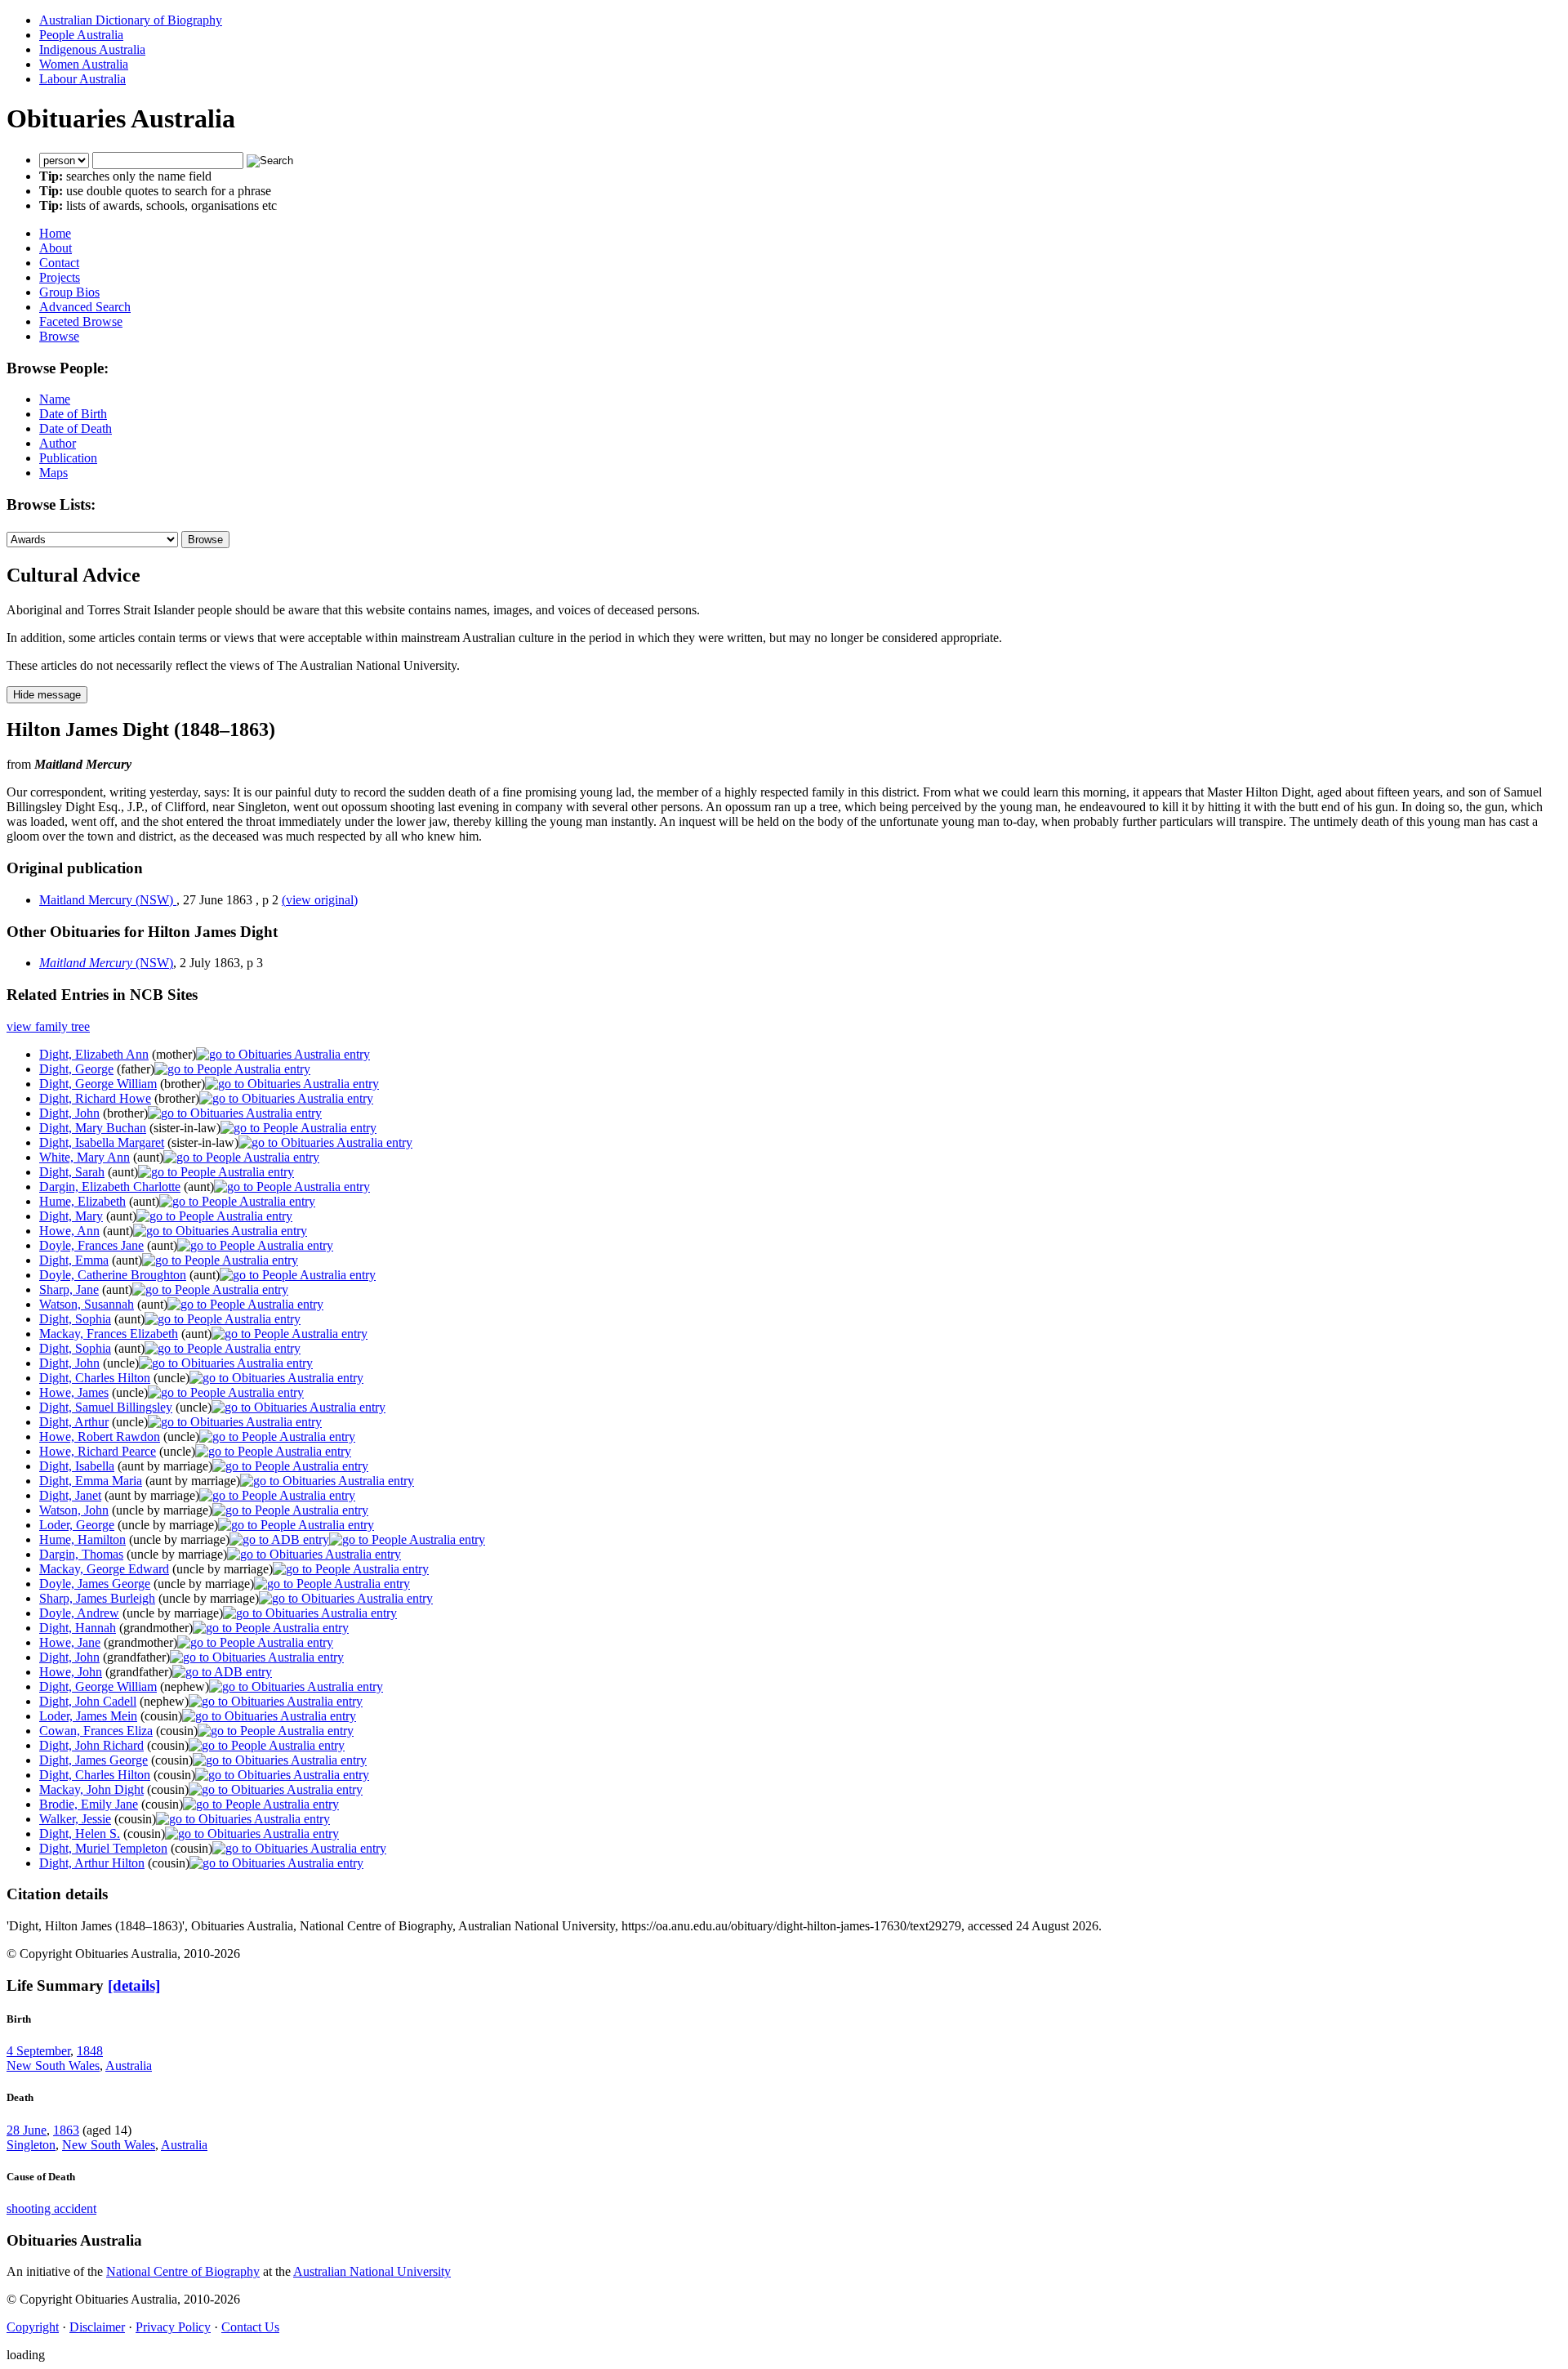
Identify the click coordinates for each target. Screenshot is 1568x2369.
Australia (129, 2066)
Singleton (31, 2145)
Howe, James (74, 1392)
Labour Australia (82, 79)
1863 (66, 2130)
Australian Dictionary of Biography (131, 20)
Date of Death (76, 428)
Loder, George (77, 1525)
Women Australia (84, 64)
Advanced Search (85, 307)
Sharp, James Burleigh (97, 1598)
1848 (90, 2051)
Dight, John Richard (91, 1745)
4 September (38, 2051)
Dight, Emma (74, 1260)
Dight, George (76, 1069)
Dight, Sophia (75, 1319)
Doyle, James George (95, 1584)
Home (55, 233)
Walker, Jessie (75, 1819)
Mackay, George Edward (104, 1569)
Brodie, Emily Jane (89, 1804)
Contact (59, 263)
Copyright (33, 2327)
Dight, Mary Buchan (93, 1128)
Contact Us (250, 2327)
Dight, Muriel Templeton (103, 1848)
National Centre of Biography (183, 2271)
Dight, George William (98, 1084)
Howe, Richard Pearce (98, 1451)
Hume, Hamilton (82, 1539)
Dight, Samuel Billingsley (106, 1407)
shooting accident (51, 2208)
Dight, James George (94, 1760)
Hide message (47, 695)
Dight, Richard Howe (95, 1098)
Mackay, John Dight (91, 1789)
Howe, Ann (69, 1231)
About (56, 248)
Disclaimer (97, 2327)
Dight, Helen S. (80, 1834)
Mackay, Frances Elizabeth (109, 1334)
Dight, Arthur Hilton (92, 1863)
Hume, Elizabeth (82, 1201)
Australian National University (372, 2271)
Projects (60, 277)
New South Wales (53, 2066)
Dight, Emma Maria (91, 1481)
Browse (59, 336)
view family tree (48, 1026)
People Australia (81, 35)
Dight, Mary (71, 1216)
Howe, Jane (70, 1642)
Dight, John (69, 1113)
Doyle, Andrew (79, 1613)
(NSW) (106, 963)
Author (58, 443)
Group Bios (69, 292)
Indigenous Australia (92, 49)
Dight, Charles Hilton (95, 1378)
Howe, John (71, 1672)
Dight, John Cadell (88, 1701)
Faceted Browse (81, 321)
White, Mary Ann (85, 1157)
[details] (134, 1985)
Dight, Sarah (72, 1172)
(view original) (320, 900)
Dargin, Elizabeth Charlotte (110, 1187)
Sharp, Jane (69, 1289)
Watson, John (74, 1510)
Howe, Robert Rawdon (100, 1437)
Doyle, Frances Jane (91, 1245)
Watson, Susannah (87, 1304)
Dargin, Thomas (81, 1554)
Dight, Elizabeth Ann (94, 1054)
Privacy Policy (173, 2327)
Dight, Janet (70, 1495)
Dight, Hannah (78, 1628)
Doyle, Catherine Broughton (113, 1275)
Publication (68, 458)
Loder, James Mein (88, 1716)
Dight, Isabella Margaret (102, 1142)
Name (55, 399)
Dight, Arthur (74, 1422)
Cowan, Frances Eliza (96, 1731)
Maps (53, 473)
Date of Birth (73, 414)
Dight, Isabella (77, 1466)
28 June (27, 2130)
